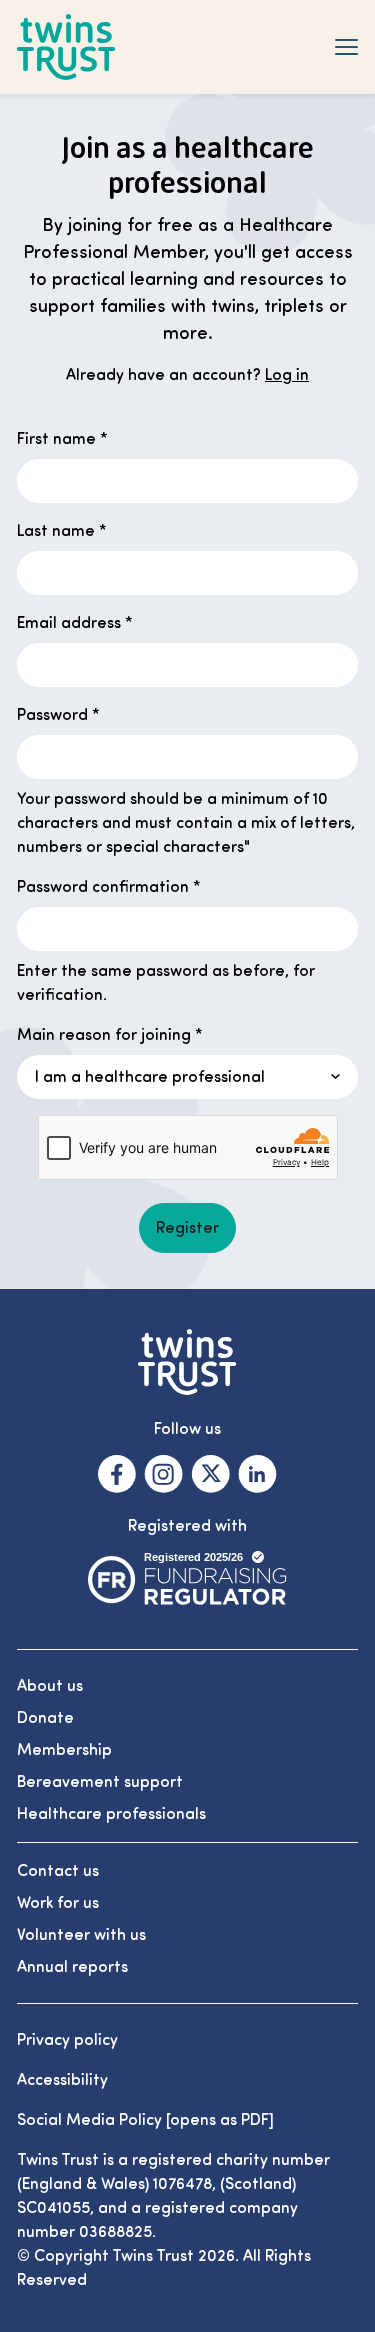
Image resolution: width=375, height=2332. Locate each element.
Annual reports (72, 1967)
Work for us (58, 1903)
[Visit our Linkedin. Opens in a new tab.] (257, 1474)
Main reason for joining (110, 1035)
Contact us (58, 1871)
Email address (75, 623)
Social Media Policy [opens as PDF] (145, 2120)
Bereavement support (100, 1782)
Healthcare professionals (111, 1814)
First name (62, 439)
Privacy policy (67, 2040)
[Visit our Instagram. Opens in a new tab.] (163, 1474)
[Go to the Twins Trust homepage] (66, 47)
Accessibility (62, 2080)
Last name (62, 531)
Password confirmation (109, 887)
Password (58, 715)
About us (50, 1686)
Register (187, 1228)
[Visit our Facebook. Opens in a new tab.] (117, 1474)
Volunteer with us (81, 1935)
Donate (45, 1718)
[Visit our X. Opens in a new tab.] (210, 1474)
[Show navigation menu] (346, 47)
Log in (287, 375)
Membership (64, 1750)
